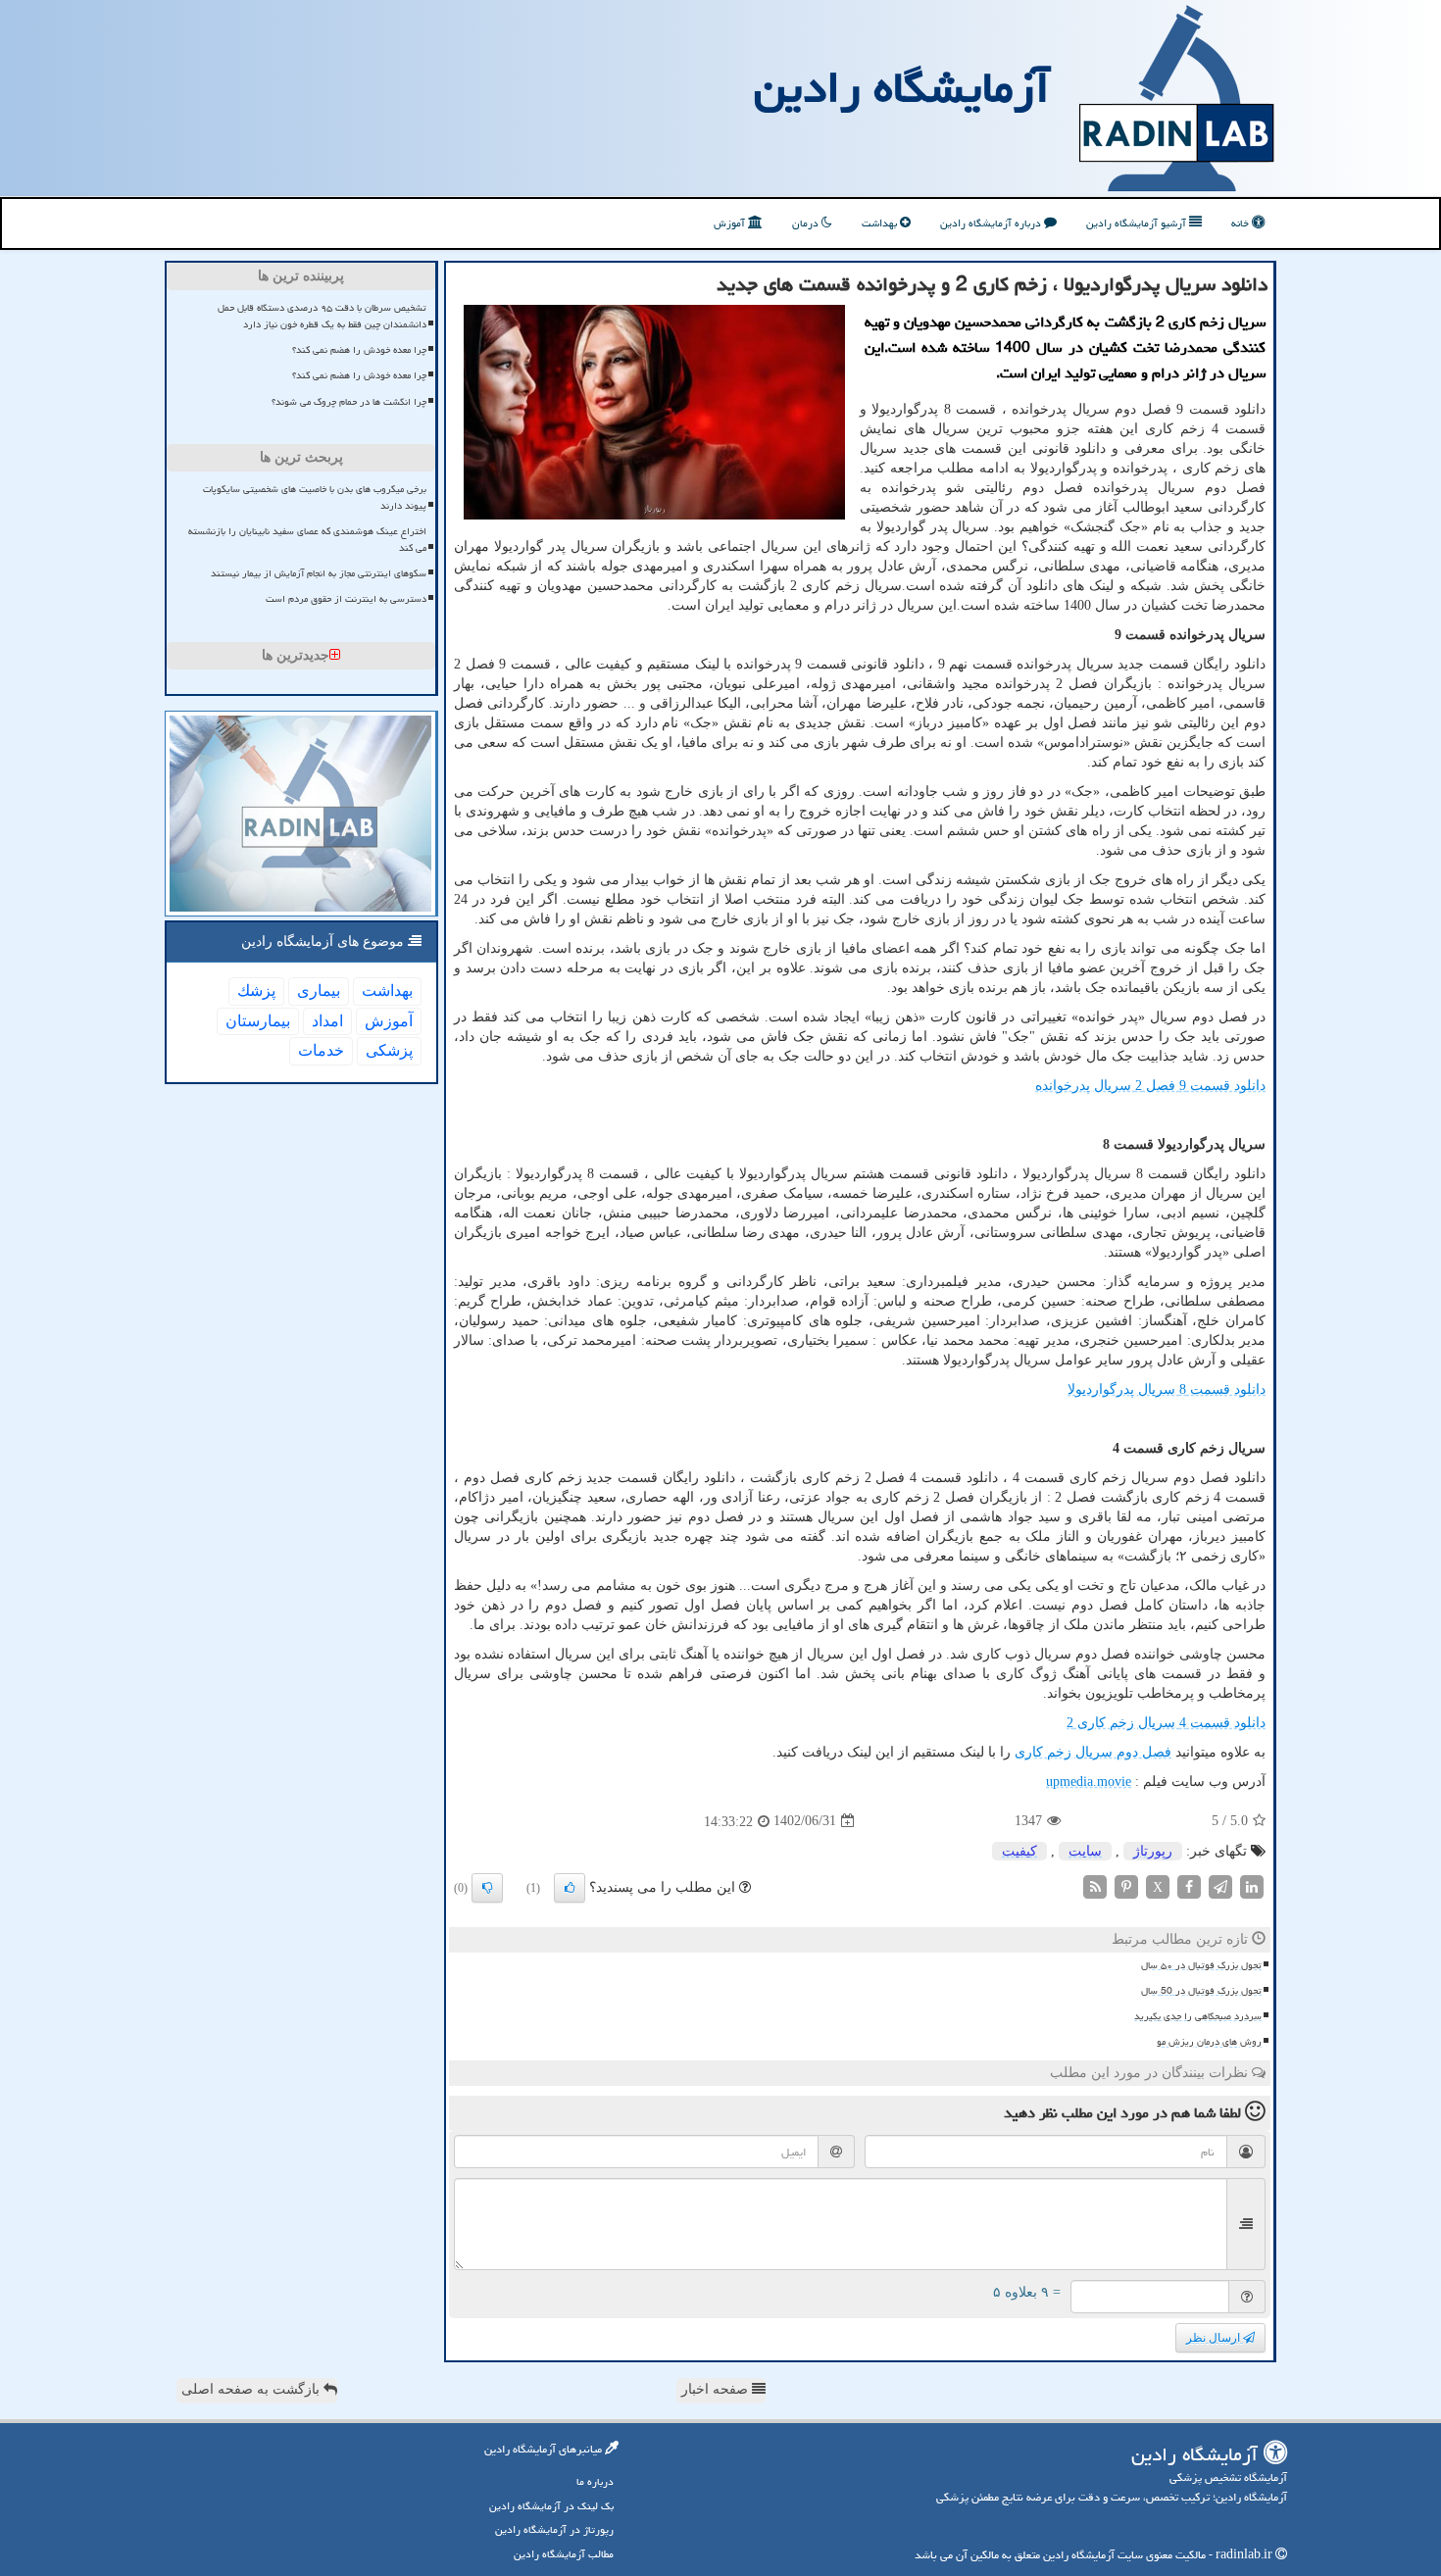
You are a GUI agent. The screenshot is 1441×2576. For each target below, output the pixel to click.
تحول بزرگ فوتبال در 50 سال (1201, 1991)
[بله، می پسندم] (570, 1888)
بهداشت (881, 223)
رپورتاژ (1153, 1851)
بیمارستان (258, 1021)
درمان (807, 223)
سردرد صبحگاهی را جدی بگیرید (1198, 2016)
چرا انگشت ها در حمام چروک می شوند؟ (349, 402)
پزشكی (389, 1050)
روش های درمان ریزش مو (1209, 2042)
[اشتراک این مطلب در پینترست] (1126, 1885)
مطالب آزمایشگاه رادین (564, 2554)
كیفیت (1019, 1851)
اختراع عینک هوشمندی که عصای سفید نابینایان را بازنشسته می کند (307, 540)
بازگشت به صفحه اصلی (252, 2389)
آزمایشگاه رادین (902, 87)
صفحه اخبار (717, 2389)
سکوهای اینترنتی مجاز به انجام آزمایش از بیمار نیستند (319, 573)
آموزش (731, 223)
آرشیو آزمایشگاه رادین (1138, 223)
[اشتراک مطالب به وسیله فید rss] (1095, 1885)
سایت (1085, 1851)
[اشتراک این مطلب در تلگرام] (1220, 1885)
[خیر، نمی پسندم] (487, 1888)
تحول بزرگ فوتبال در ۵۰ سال (1201, 1965)
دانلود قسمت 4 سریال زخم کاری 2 (1166, 1723)
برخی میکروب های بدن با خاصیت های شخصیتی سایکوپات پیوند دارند (315, 497)
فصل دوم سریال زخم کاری (1093, 1752)
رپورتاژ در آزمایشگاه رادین (554, 2529)
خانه (1242, 223)
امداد (327, 1021)
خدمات (321, 1050)
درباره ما (595, 2481)
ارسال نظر (1215, 2338)
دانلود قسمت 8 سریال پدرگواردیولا (1167, 1389)
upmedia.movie (1089, 1782)
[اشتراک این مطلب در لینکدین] (1252, 1885)
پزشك (256, 991)
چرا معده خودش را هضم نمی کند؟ (359, 350)
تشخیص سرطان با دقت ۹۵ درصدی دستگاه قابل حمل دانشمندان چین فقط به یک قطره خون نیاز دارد (322, 316)
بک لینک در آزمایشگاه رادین (551, 2506)
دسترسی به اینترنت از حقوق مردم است (346, 599)
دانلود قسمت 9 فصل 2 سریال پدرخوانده (1150, 1086)
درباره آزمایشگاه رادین (992, 223)
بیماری (319, 991)
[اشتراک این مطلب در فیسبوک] (1189, 1885)
